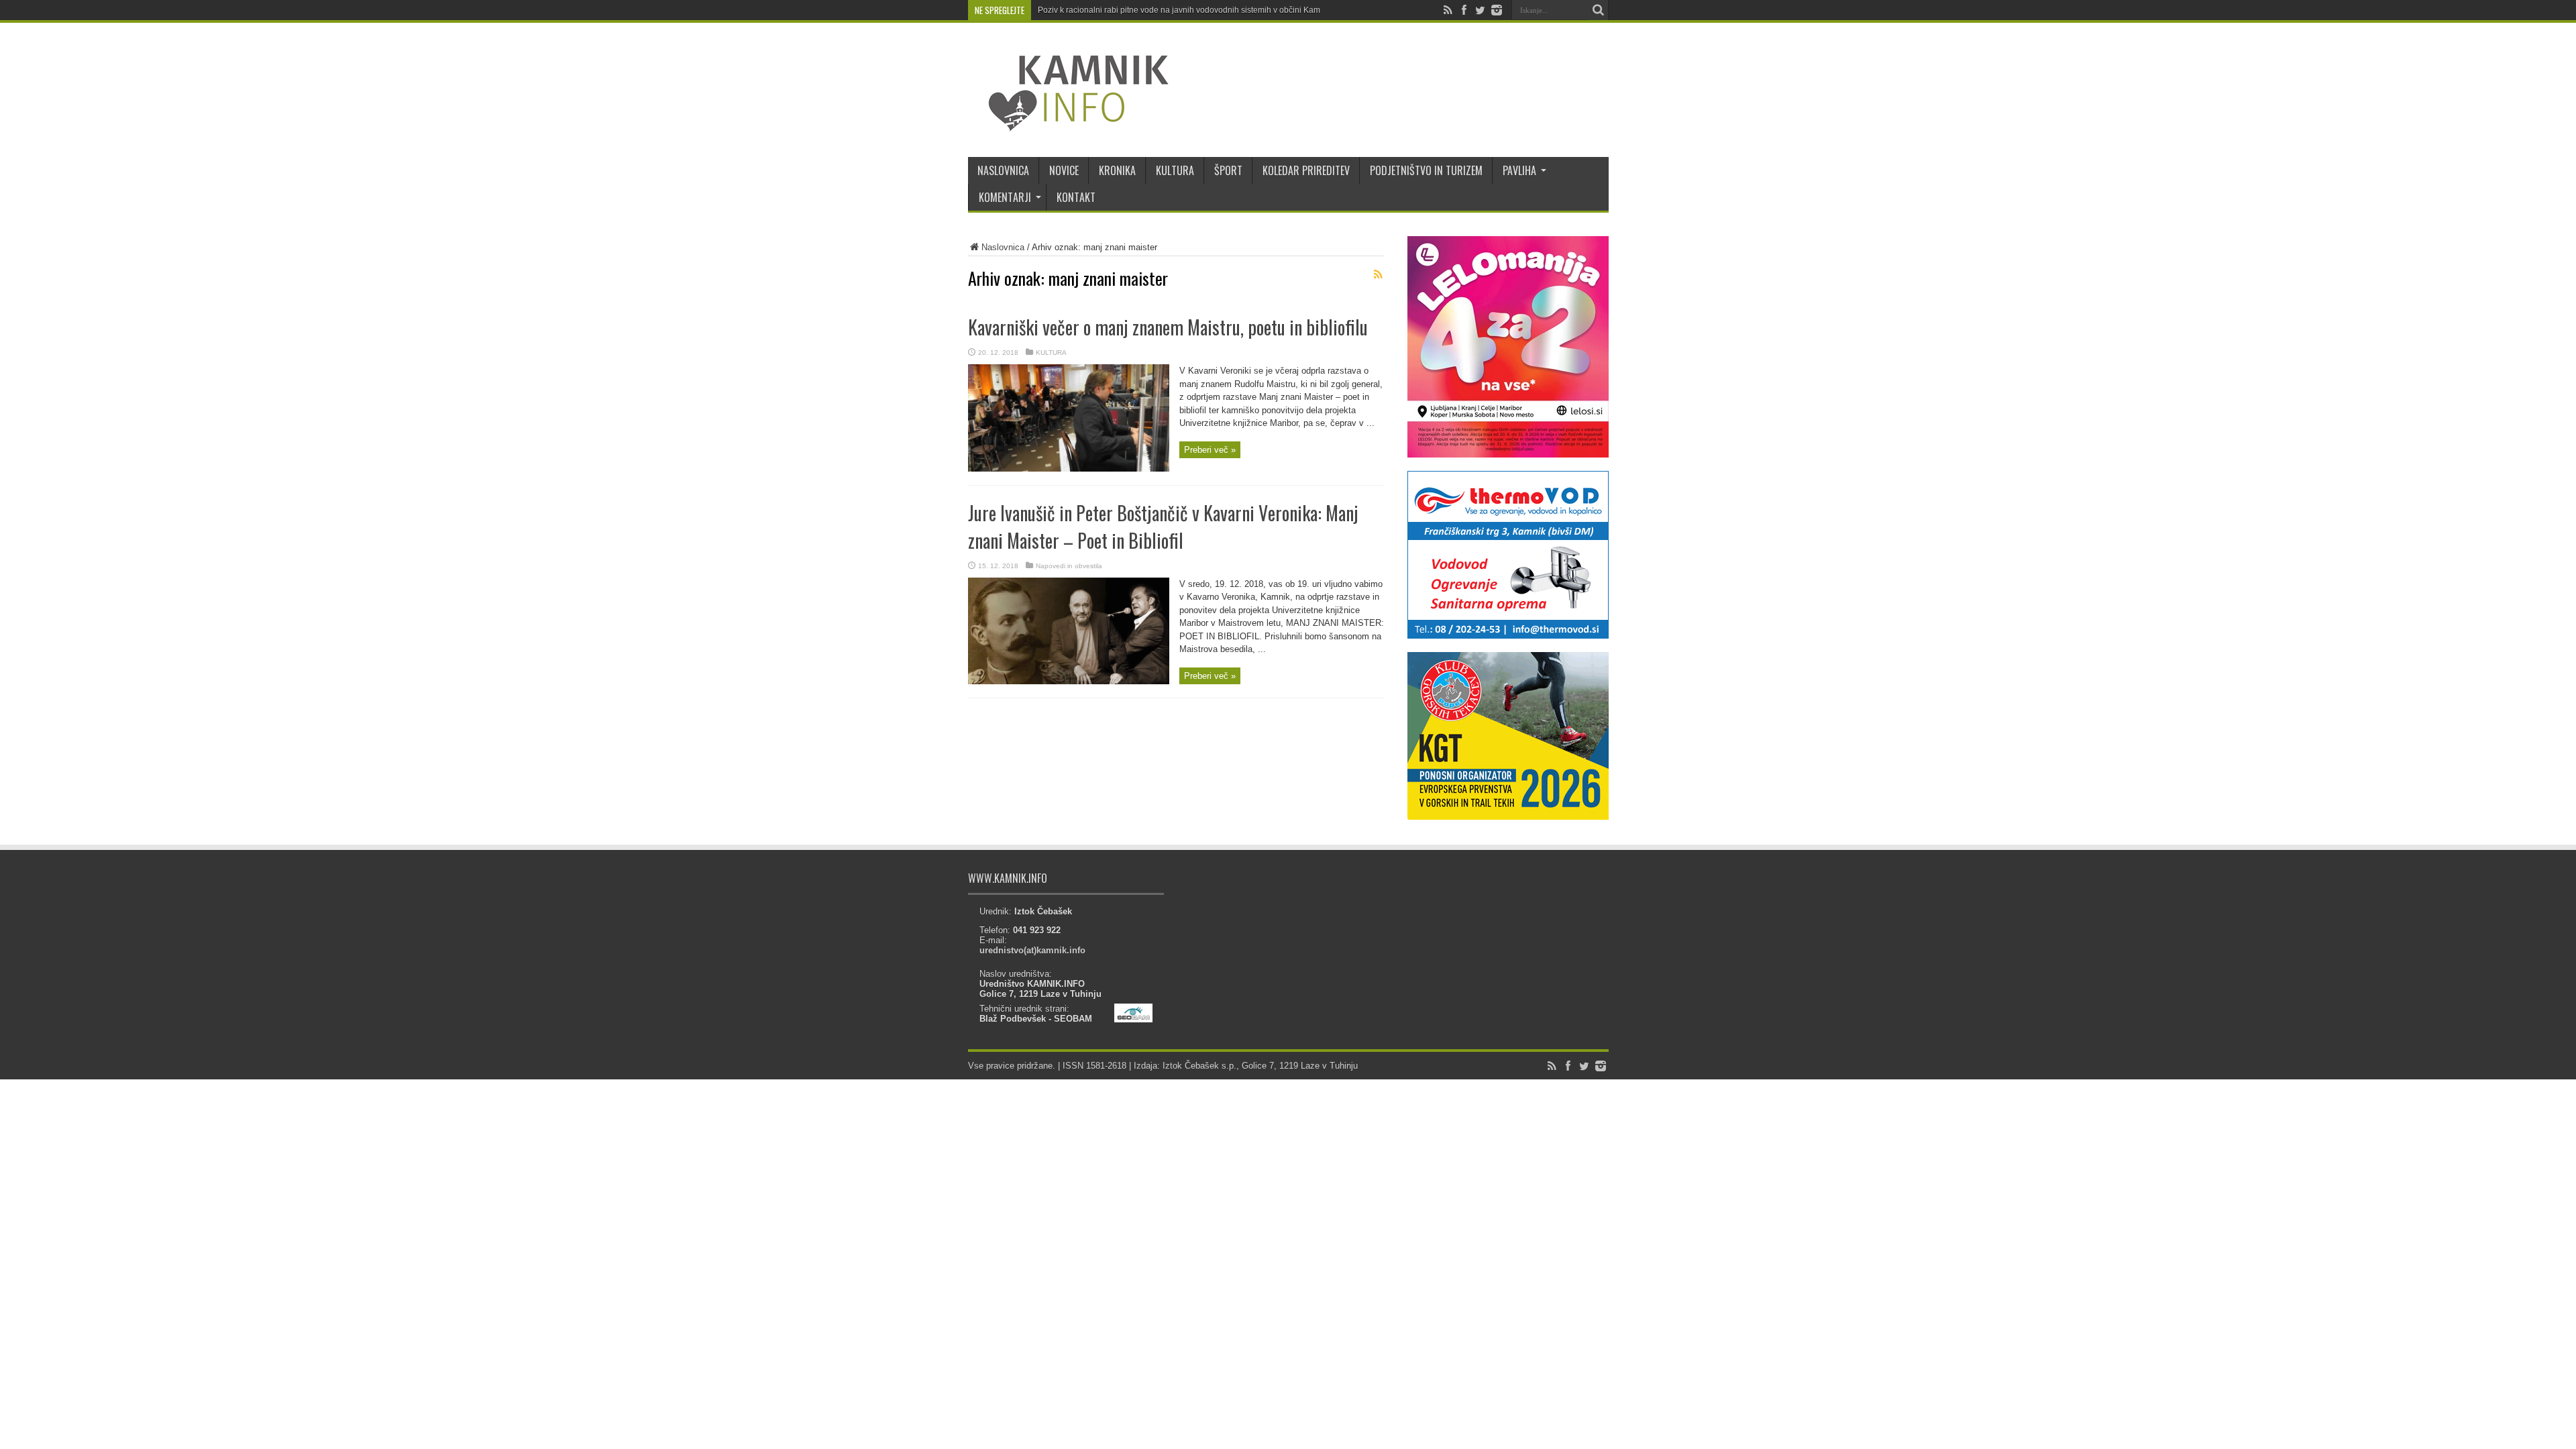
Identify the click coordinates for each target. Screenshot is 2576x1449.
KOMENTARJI (1005, 197)
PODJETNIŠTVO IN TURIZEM (1426, 170)
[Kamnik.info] (1069, 123)
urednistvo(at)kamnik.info (1032, 950)
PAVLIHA (1519, 170)
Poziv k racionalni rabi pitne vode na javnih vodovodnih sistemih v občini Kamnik (1184, 10)
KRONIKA (1117, 170)
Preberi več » (1210, 450)
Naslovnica (1003, 247)
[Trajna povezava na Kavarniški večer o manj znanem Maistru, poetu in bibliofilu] (1069, 469)
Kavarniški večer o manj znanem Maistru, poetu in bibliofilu (1168, 327)
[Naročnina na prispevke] (1379, 274)
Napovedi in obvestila (1069, 566)
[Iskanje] (1599, 10)
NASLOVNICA (1003, 170)
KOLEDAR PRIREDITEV (1306, 170)
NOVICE (1064, 170)
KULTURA (1175, 170)
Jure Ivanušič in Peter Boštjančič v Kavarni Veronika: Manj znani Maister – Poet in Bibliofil (1163, 527)
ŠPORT (1228, 170)
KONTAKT (1076, 197)
